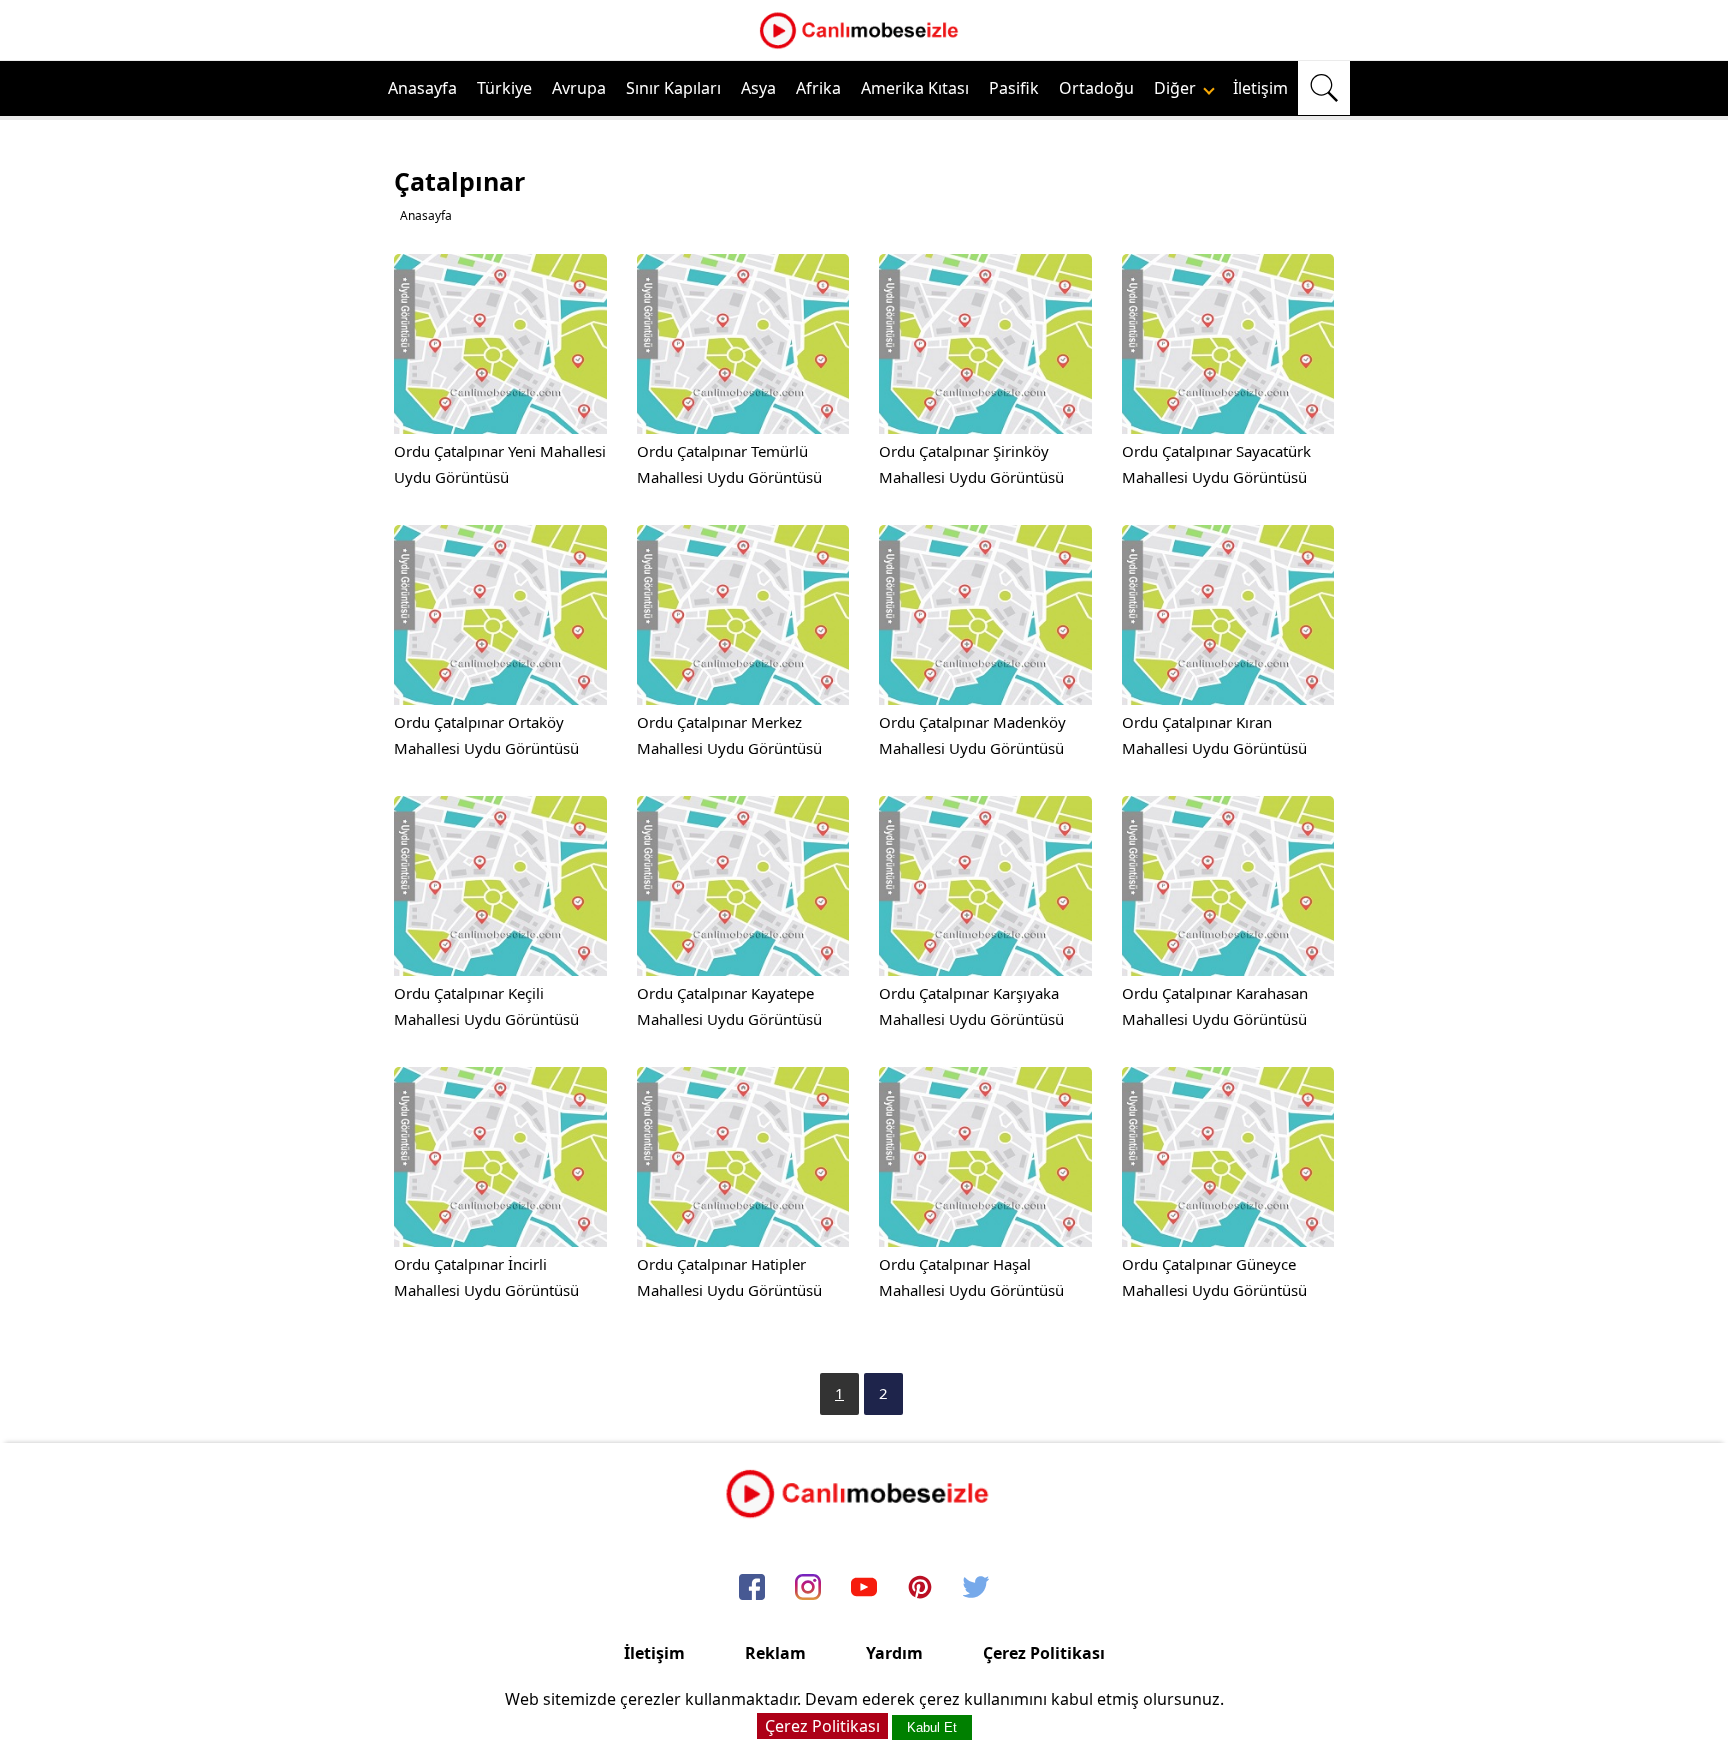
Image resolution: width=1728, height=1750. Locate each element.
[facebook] (752, 1588)
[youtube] (864, 1588)
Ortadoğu (1096, 88)
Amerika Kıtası (915, 88)
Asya (758, 88)
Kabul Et (932, 1727)
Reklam (775, 1653)
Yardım (894, 1653)
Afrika (818, 88)
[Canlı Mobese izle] (864, 46)
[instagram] (808, 1588)
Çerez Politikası (1044, 1653)
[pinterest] (920, 1588)
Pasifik (1014, 88)
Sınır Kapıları (673, 88)
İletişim (1260, 88)
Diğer (1177, 88)
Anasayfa (422, 88)
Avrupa (579, 88)
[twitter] (976, 1588)
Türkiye (504, 88)
